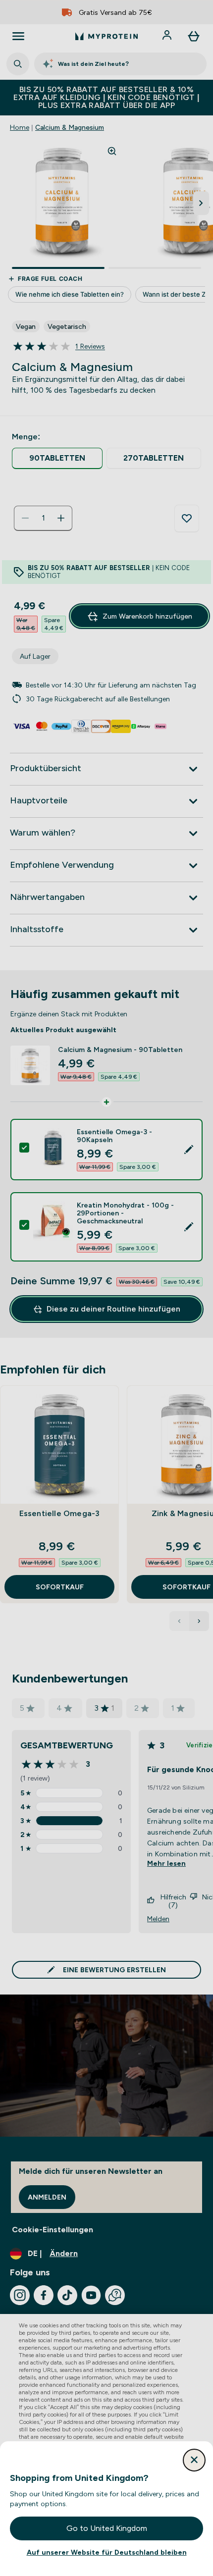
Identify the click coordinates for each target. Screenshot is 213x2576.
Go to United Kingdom (107, 2528)
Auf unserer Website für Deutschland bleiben (107, 2552)
